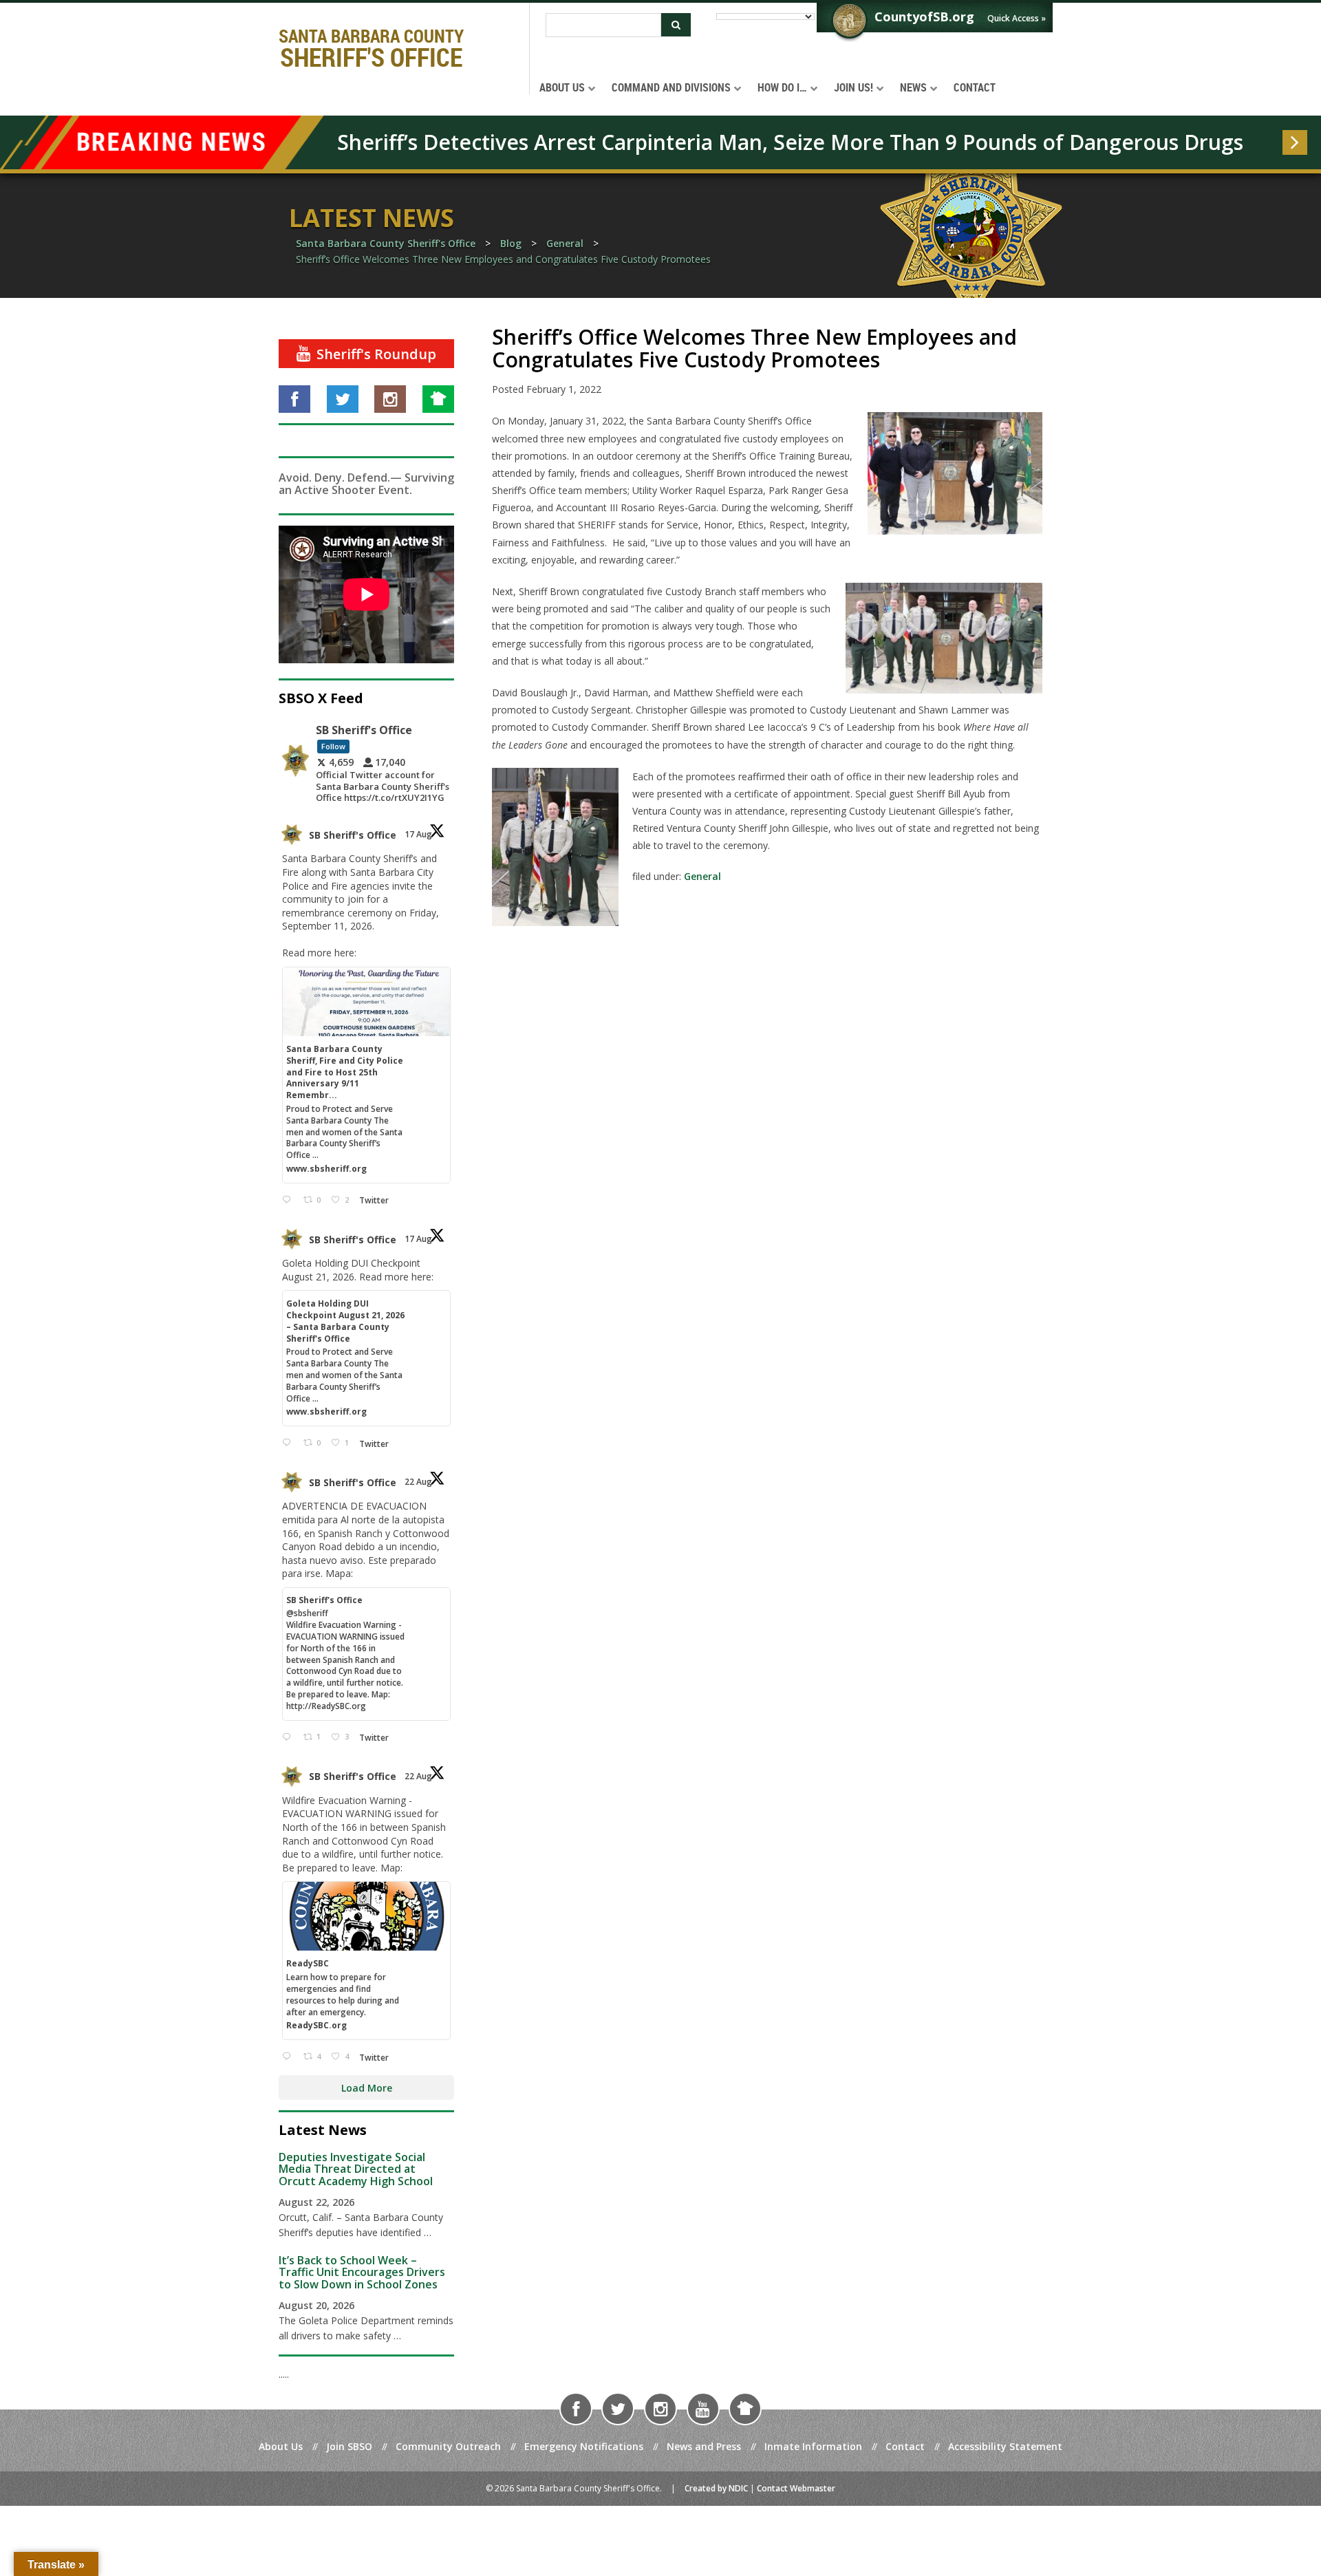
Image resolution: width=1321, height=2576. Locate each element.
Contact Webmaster (796, 2488)
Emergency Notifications (584, 2446)
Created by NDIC (716, 2488)
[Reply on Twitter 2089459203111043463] (289, 1200)
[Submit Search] (676, 25)
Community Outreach (448, 2446)
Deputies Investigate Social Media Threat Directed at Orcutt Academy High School (356, 2169)
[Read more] (1295, 142)
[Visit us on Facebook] (294, 399)
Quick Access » (1017, 18)
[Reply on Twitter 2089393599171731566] (289, 1443)
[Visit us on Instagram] (390, 399)
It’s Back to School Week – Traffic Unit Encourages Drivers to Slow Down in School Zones (362, 2272)
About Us (281, 2446)
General (702, 876)
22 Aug (419, 1482)
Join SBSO (349, 2446)
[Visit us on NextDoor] (438, 399)
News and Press (704, 2446)
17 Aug (419, 834)
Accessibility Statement (1005, 2446)
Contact (905, 2446)
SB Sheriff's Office (353, 835)
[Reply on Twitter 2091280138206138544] (289, 1738)
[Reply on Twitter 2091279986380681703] (289, 2057)
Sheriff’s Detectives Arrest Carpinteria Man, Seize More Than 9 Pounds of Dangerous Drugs (790, 142)
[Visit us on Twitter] (343, 399)
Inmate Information (813, 2446)
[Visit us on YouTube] (703, 2409)
